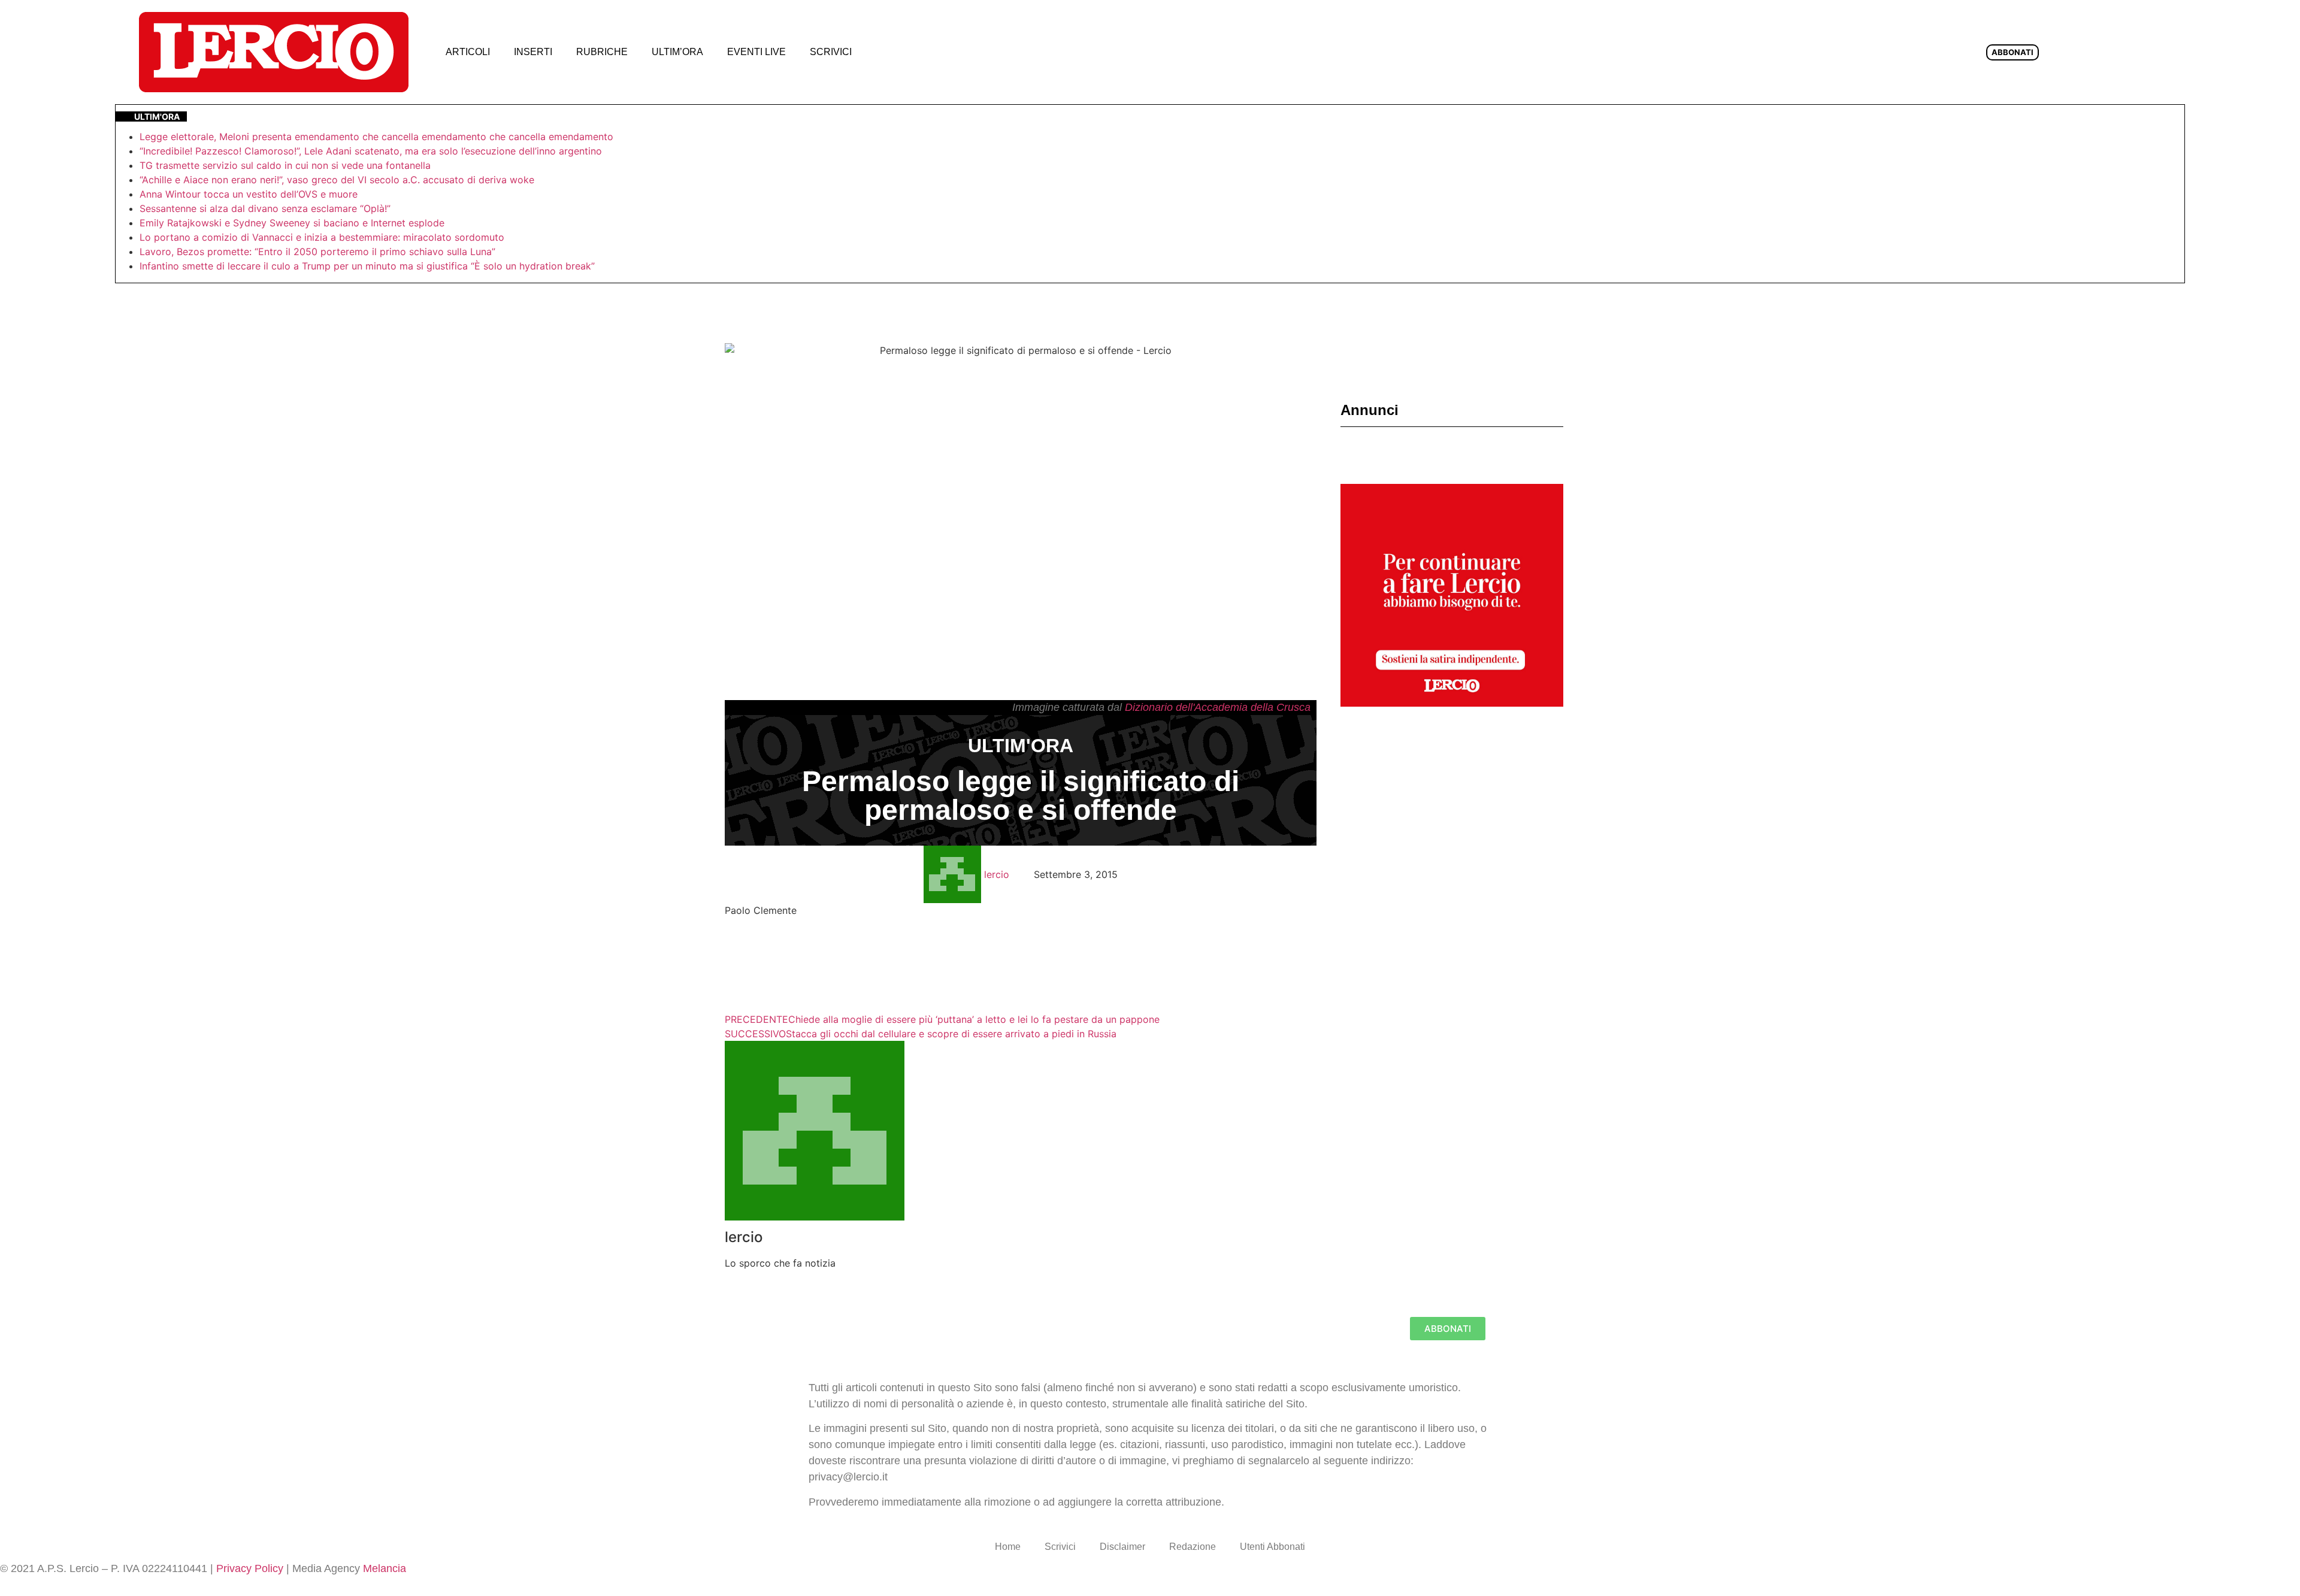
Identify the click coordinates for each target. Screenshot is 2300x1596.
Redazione (1193, 1547)
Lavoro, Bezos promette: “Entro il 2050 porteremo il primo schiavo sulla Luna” (317, 252)
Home (1008, 1547)
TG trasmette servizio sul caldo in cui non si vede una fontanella (285, 165)
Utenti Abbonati (1272, 1547)
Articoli (468, 52)
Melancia (385, 1568)
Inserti (533, 52)
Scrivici (831, 52)
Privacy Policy (250, 1568)
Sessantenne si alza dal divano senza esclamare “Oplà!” (265, 208)
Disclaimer (1122, 1547)
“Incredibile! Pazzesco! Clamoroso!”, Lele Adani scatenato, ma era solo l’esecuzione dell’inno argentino (371, 151)
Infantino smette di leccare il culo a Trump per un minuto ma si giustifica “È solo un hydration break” (367, 266)
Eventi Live (756, 52)
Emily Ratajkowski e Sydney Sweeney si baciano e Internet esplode (292, 223)
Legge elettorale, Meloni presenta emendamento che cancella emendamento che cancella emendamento (376, 137)
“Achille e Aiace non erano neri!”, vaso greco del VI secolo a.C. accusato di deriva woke (337, 180)
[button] (883, 52)
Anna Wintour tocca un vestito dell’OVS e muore (249, 194)
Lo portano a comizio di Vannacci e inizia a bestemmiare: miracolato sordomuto (323, 237)
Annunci (1370, 410)
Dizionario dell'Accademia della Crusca (1218, 707)
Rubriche (602, 52)
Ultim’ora (677, 52)
